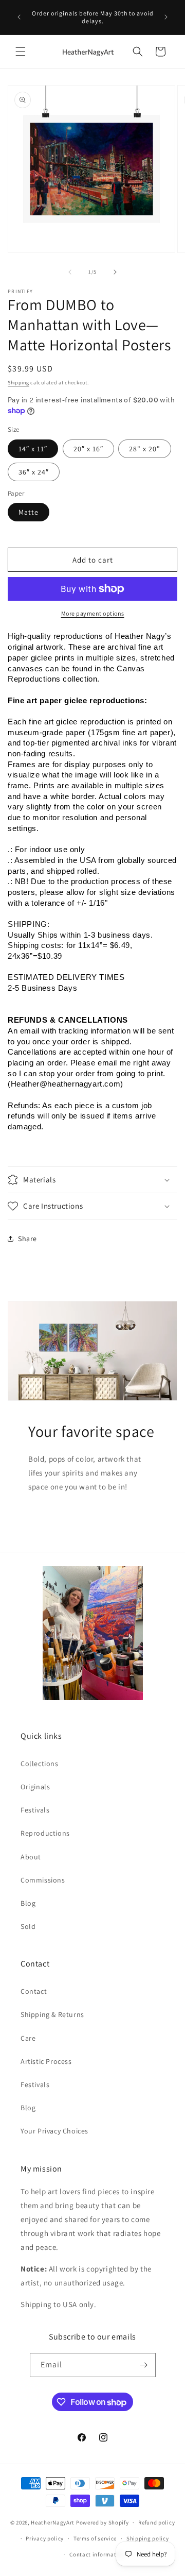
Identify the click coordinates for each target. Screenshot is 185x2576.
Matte (29, 512)
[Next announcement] (166, 17)
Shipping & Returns (52, 2014)
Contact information (97, 2554)
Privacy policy (45, 2538)
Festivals (35, 1810)
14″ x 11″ (33, 449)
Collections (40, 1764)
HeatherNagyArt (53, 2522)
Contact (34, 1991)
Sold (28, 1926)
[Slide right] (115, 272)
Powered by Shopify (103, 2522)
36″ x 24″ (34, 472)
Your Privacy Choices (54, 2131)
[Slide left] (70, 272)
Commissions (43, 1880)
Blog (28, 1903)
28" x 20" (145, 449)
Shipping (18, 383)
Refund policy (156, 2522)
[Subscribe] (144, 2365)
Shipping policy (148, 2538)
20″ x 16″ (88, 449)
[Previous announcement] (19, 17)
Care (28, 2038)
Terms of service (95, 2538)
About (31, 1857)
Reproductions (45, 1833)
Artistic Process (46, 2061)
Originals (35, 1787)
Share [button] (27, 1239)
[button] (21, 52)
